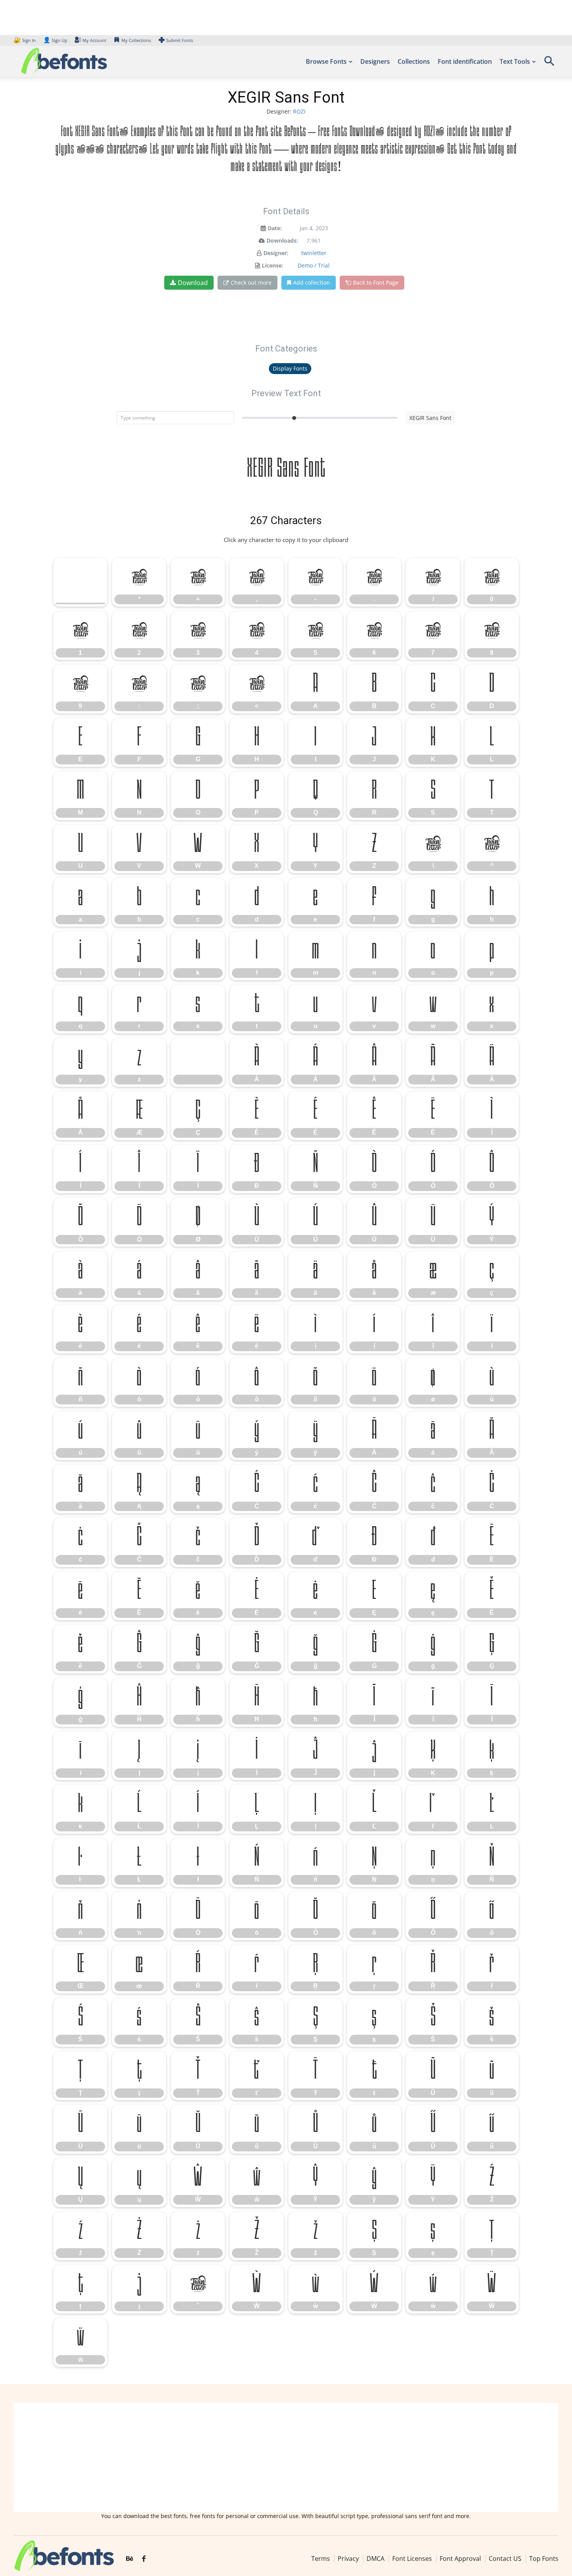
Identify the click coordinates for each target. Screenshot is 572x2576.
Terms (321, 2559)
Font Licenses (412, 2559)
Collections (414, 61)
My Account (94, 40)
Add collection (311, 282)
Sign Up (55, 40)
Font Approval (460, 2559)
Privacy (348, 2559)
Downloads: (282, 240)
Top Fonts (544, 2559)
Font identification (465, 61)
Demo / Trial (314, 265)
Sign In (25, 40)
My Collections (136, 40)
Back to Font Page (376, 282)
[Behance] (130, 2559)
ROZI (299, 111)
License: (273, 265)
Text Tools (515, 61)
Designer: (276, 253)
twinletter (314, 253)
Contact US (505, 2559)
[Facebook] (144, 2559)
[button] (549, 64)
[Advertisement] (286, 2457)
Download (193, 283)
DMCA (375, 2559)
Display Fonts (290, 368)
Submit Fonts (180, 40)
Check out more (251, 282)
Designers (375, 61)
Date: (275, 228)
